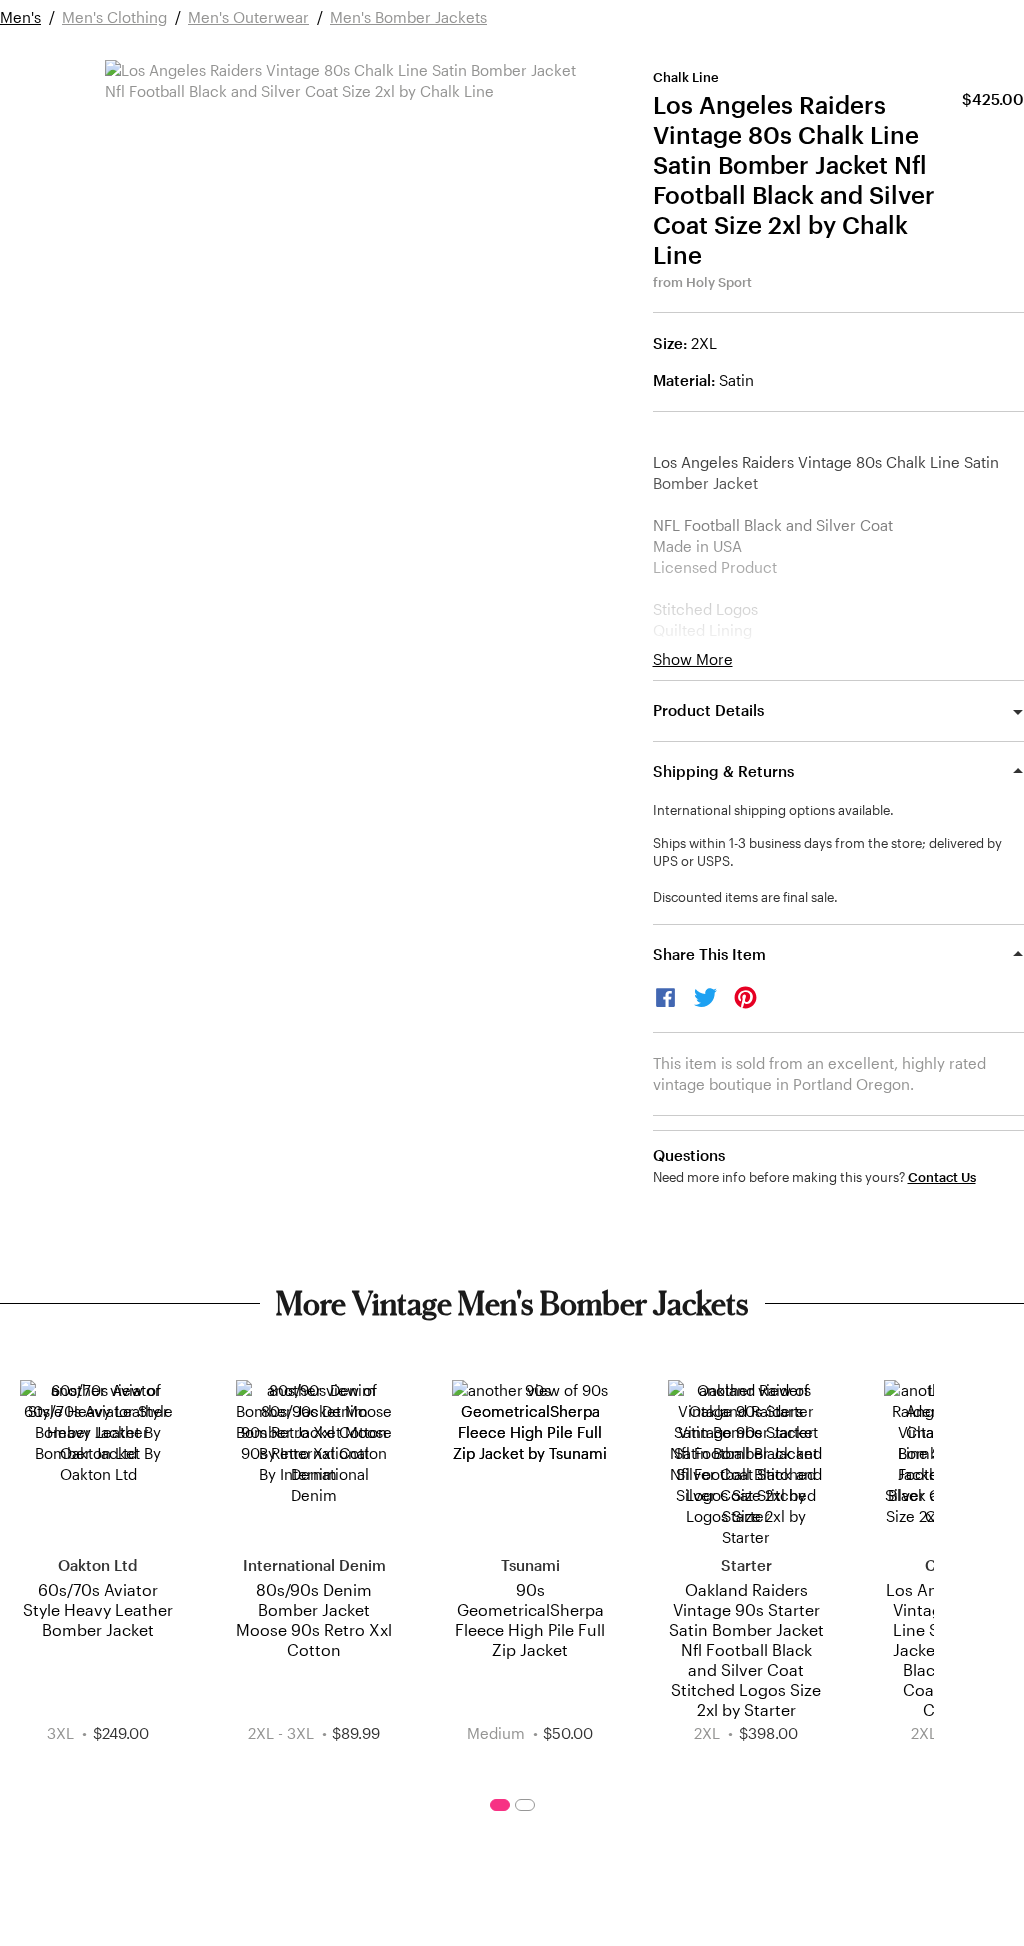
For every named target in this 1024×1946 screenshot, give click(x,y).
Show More (693, 659)
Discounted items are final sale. (745, 897)
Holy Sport (719, 282)
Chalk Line (686, 77)
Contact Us (942, 1177)
